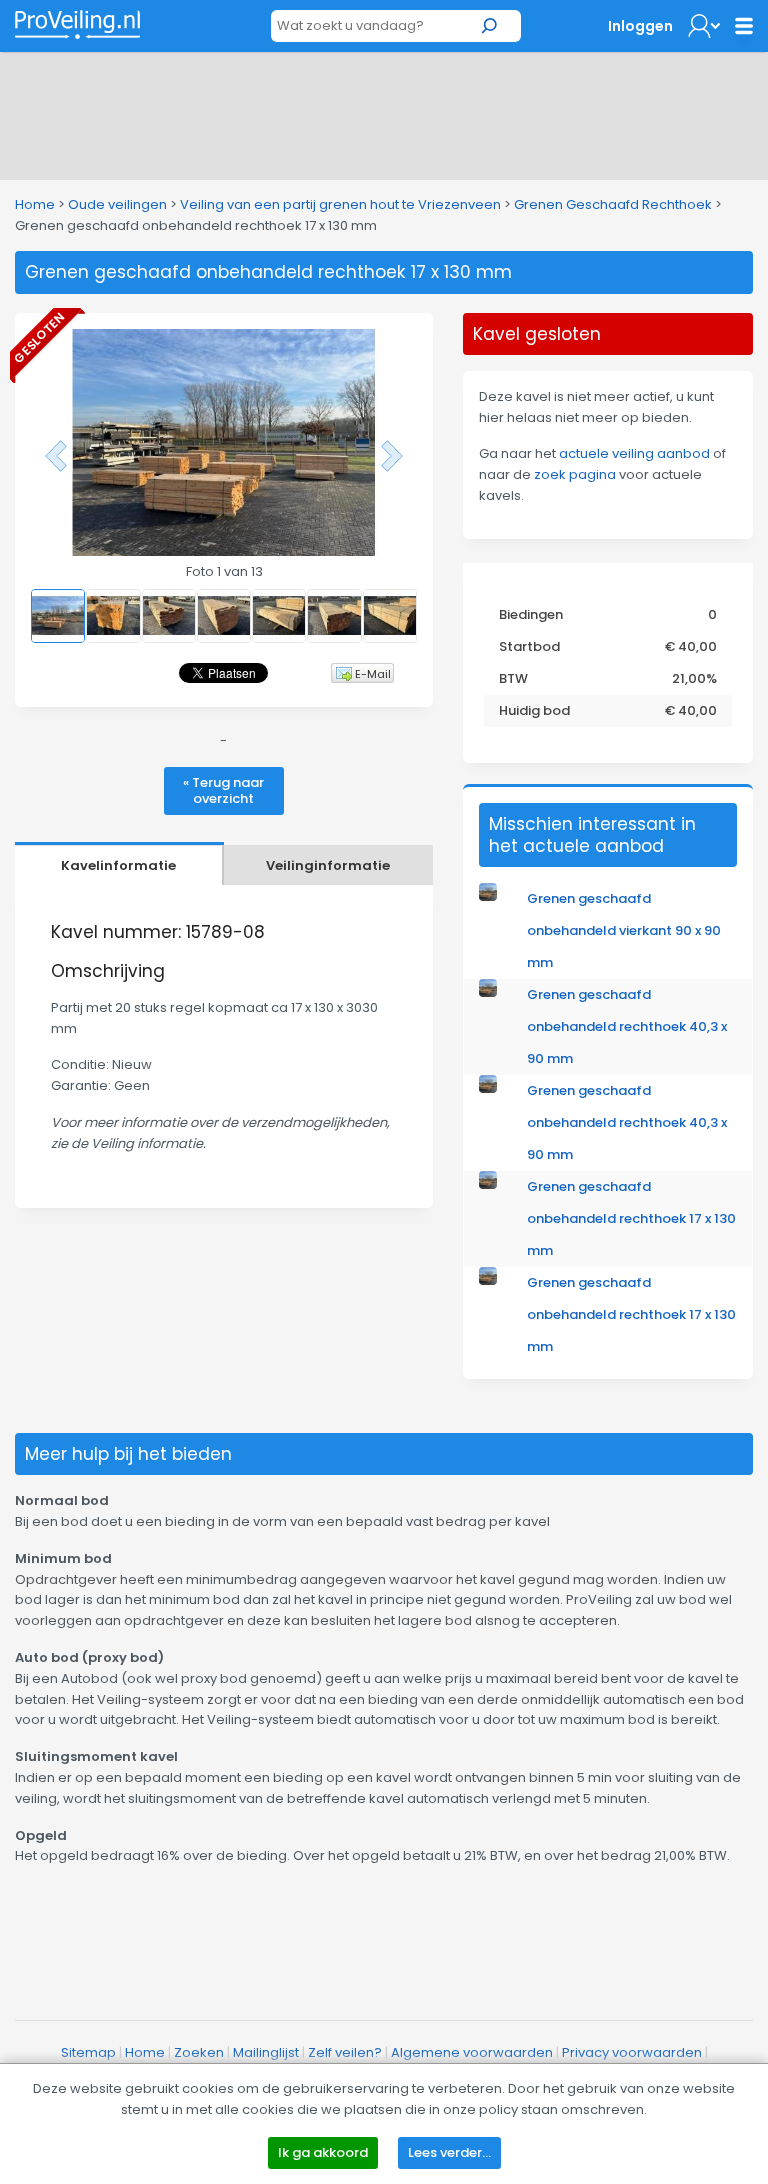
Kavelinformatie (118, 865)
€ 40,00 (691, 646)
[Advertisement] (384, 112)
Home (35, 204)
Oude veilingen (117, 204)
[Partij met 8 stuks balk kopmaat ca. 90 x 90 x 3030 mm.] (488, 896)
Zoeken (199, 2052)
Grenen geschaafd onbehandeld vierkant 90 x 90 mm (624, 930)
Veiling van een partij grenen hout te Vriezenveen (340, 204)
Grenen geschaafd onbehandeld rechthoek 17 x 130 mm (631, 1218)
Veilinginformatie (328, 865)
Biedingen (531, 614)
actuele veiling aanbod (634, 453)
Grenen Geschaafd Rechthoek (613, 204)
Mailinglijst (266, 2052)
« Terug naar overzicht (223, 790)
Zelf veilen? (345, 2052)
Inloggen (640, 26)
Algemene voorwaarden (472, 2052)
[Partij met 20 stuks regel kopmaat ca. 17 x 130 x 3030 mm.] (488, 1184)
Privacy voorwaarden (632, 2052)
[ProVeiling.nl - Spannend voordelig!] (77, 24)
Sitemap (88, 2052)
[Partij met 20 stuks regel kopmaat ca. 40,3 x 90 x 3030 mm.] (488, 992)
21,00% (694, 678)
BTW (513, 678)
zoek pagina (575, 474)
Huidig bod (534, 710)
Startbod (529, 646)
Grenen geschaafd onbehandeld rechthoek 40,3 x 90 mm (627, 1026)
